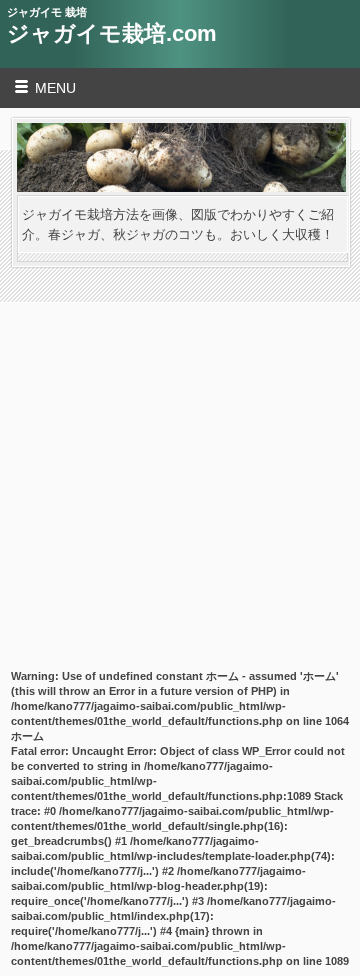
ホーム (27, 736)
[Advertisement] (180, 457)
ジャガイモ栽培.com (112, 33)
